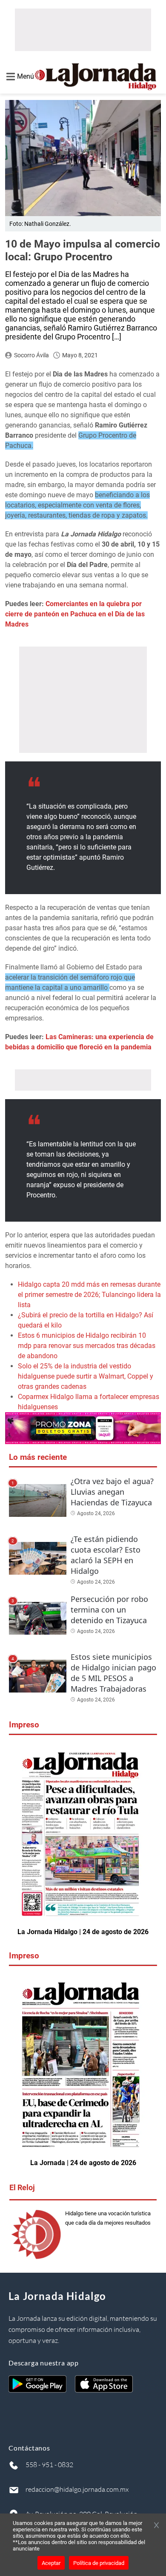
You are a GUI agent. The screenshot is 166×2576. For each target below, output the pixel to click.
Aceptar (51, 2563)
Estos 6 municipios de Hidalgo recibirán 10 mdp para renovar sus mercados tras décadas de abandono (87, 1346)
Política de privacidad (99, 2563)
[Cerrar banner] (156, 2526)
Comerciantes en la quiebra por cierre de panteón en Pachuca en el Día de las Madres (75, 614)
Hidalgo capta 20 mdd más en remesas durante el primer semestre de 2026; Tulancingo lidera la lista (89, 1295)
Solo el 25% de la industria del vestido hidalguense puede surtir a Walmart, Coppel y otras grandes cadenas (86, 1376)
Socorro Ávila (31, 355)
